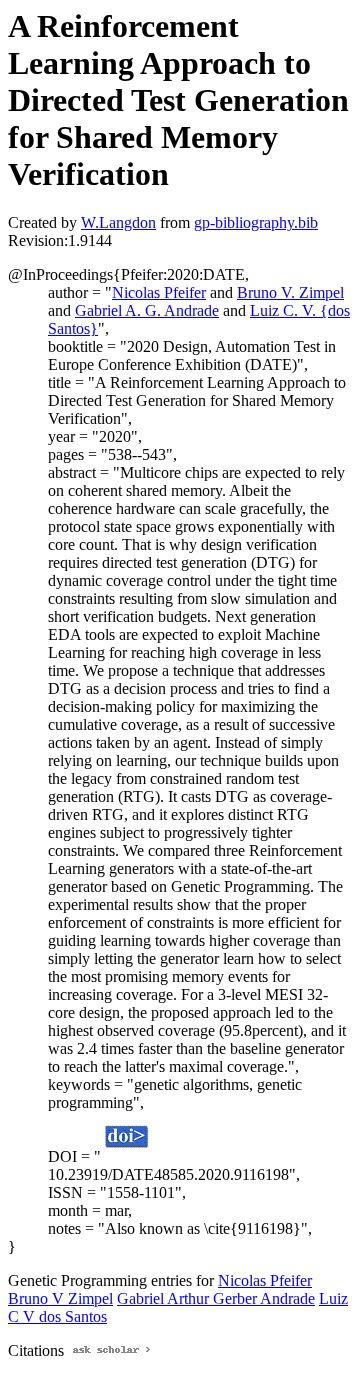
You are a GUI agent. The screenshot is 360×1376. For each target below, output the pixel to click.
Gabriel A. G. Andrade (147, 310)
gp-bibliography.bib (256, 222)
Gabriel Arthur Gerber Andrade (216, 1298)
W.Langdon (118, 222)
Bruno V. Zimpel (290, 292)
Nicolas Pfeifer (159, 292)
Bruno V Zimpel (60, 1298)
